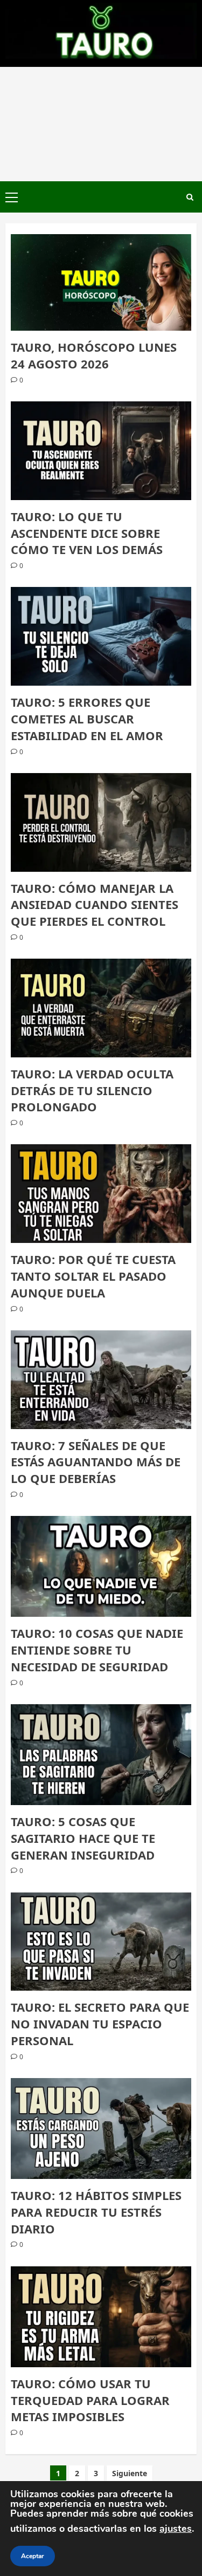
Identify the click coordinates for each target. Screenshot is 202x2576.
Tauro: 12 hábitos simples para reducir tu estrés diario (96, 2212)
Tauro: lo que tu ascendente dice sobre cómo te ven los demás (87, 533)
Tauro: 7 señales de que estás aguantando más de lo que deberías (96, 1462)
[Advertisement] (101, 124)
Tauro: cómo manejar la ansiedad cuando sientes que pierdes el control (95, 905)
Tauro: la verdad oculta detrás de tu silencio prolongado (92, 1090)
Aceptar (33, 2556)
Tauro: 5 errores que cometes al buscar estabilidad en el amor (87, 719)
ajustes (176, 2529)
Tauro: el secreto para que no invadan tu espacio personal (100, 2024)
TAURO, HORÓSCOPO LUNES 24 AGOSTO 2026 (94, 355)
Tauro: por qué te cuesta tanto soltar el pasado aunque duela (93, 1276)
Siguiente (130, 2473)
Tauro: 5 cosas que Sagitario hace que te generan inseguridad (83, 1838)
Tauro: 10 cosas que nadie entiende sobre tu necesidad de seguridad (97, 1650)
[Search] (190, 197)
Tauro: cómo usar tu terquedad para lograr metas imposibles (90, 2400)
